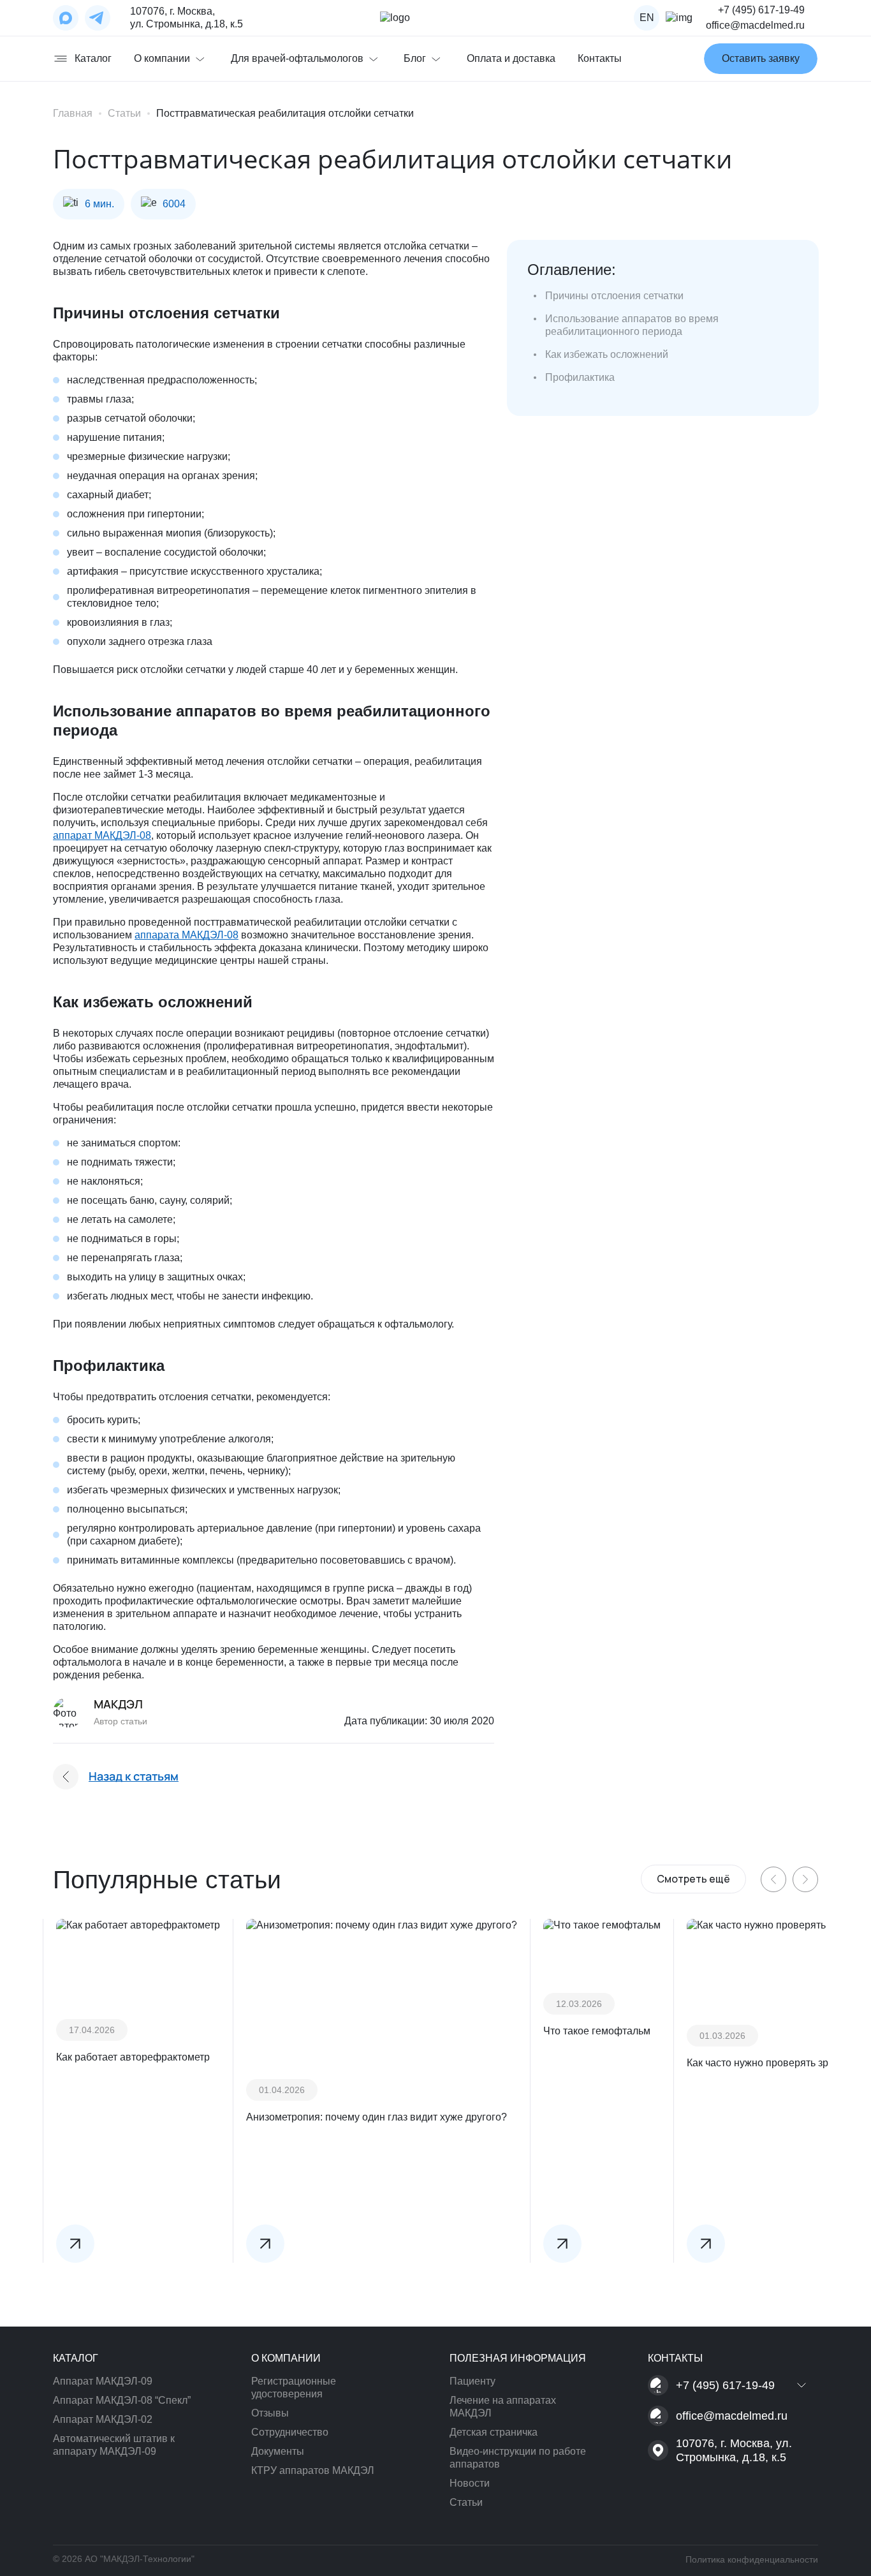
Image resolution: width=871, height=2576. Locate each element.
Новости (470, 2483)
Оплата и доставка (511, 58)
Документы (278, 2451)
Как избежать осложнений (607, 354)
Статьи (466, 2502)
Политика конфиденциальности (752, 2559)
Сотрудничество (290, 2432)
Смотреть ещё (693, 1879)
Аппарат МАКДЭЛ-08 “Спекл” (122, 2400)
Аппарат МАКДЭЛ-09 (103, 2381)
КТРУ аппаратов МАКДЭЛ (313, 2470)
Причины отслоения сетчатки (614, 296)
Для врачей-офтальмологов (297, 58)
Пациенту (472, 2381)
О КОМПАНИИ (286, 2358)
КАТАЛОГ (76, 2358)
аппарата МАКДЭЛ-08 (187, 935)
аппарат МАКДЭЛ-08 (102, 835)
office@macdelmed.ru (755, 25)
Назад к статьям (134, 1776)
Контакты (600, 58)
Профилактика (580, 377)
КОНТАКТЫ (675, 2358)
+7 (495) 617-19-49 (761, 10)
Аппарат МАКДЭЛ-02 (103, 2419)
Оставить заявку (761, 58)
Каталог (93, 58)
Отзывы (270, 2413)
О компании (162, 58)
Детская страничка (494, 2432)
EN (647, 18)
